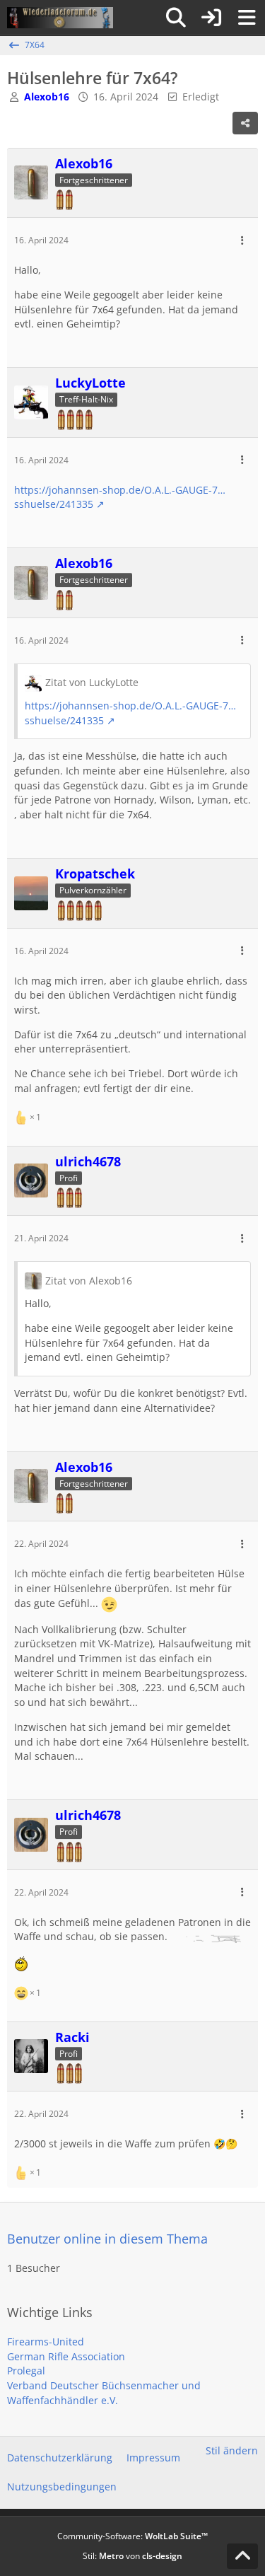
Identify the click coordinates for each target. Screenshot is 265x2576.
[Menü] (247, 18)
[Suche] (176, 18)
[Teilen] (245, 123)
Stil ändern (232, 2450)
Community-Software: (132, 2536)
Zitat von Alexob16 (89, 1281)
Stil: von (132, 2556)
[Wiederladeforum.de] (60, 18)
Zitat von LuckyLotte (92, 682)
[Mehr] (242, 241)
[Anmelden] (211, 18)
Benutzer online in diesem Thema (107, 2239)
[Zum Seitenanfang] (242, 2556)
